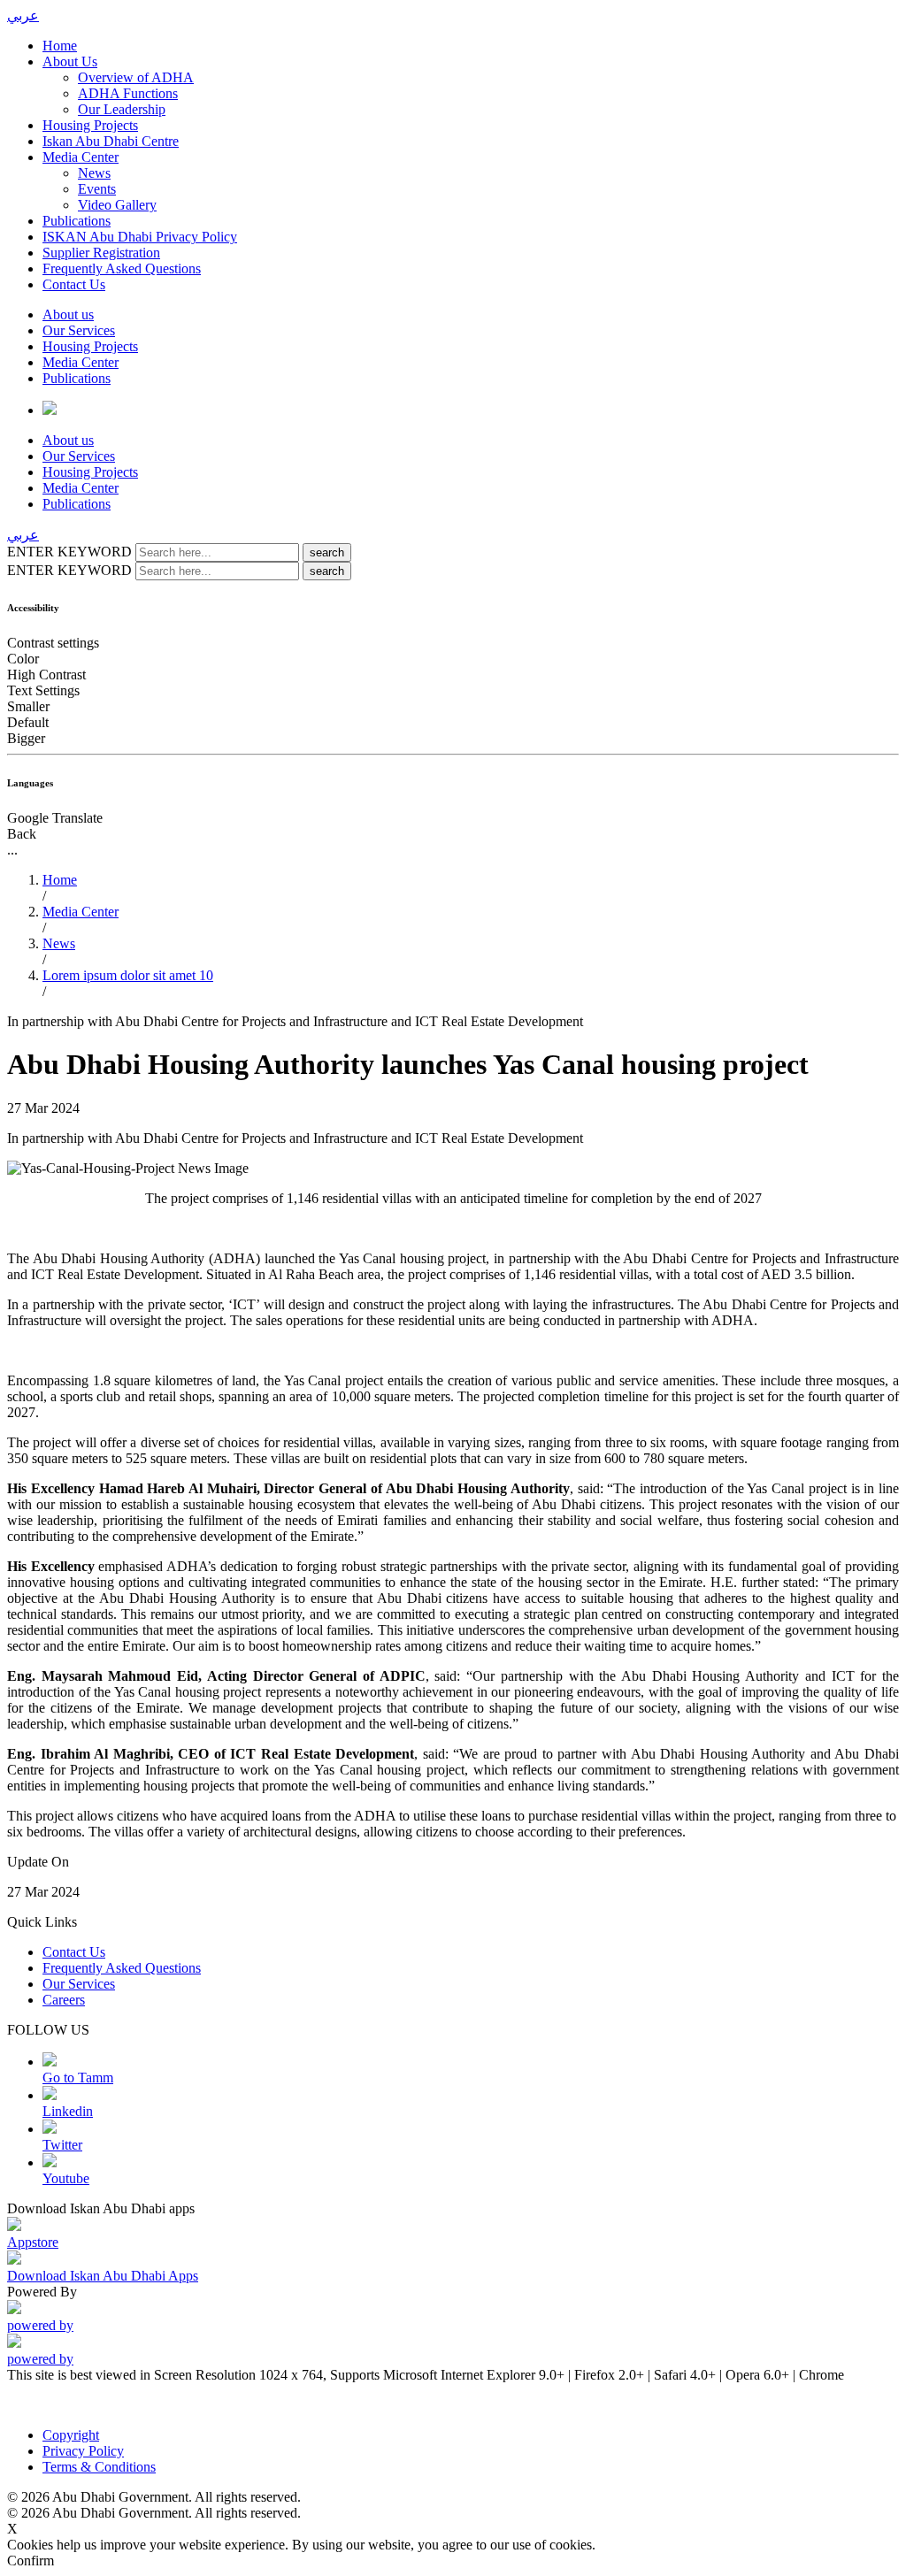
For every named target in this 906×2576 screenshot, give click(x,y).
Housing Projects (90, 125)
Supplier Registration (101, 253)
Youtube (66, 2178)
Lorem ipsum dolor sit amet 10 (128, 975)
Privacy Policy (83, 2451)
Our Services (79, 330)
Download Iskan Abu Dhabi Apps (103, 2276)
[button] (453, 834)
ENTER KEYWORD (71, 552)
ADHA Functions (128, 93)
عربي (23, 15)
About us (68, 314)
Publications (77, 221)
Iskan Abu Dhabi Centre (111, 141)
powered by (40, 2325)
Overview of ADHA (136, 77)
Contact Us (74, 284)
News (94, 173)
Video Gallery (117, 205)
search (327, 552)
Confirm (31, 2561)
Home (60, 46)
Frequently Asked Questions (122, 268)
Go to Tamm (78, 2078)
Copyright (71, 2435)
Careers (64, 2000)
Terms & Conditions (99, 2467)
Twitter (62, 2145)
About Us (70, 61)
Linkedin (68, 2111)
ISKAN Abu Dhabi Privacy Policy (140, 237)
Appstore (33, 2242)
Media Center (81, 157)
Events (97, 189)
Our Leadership (122, 109)
